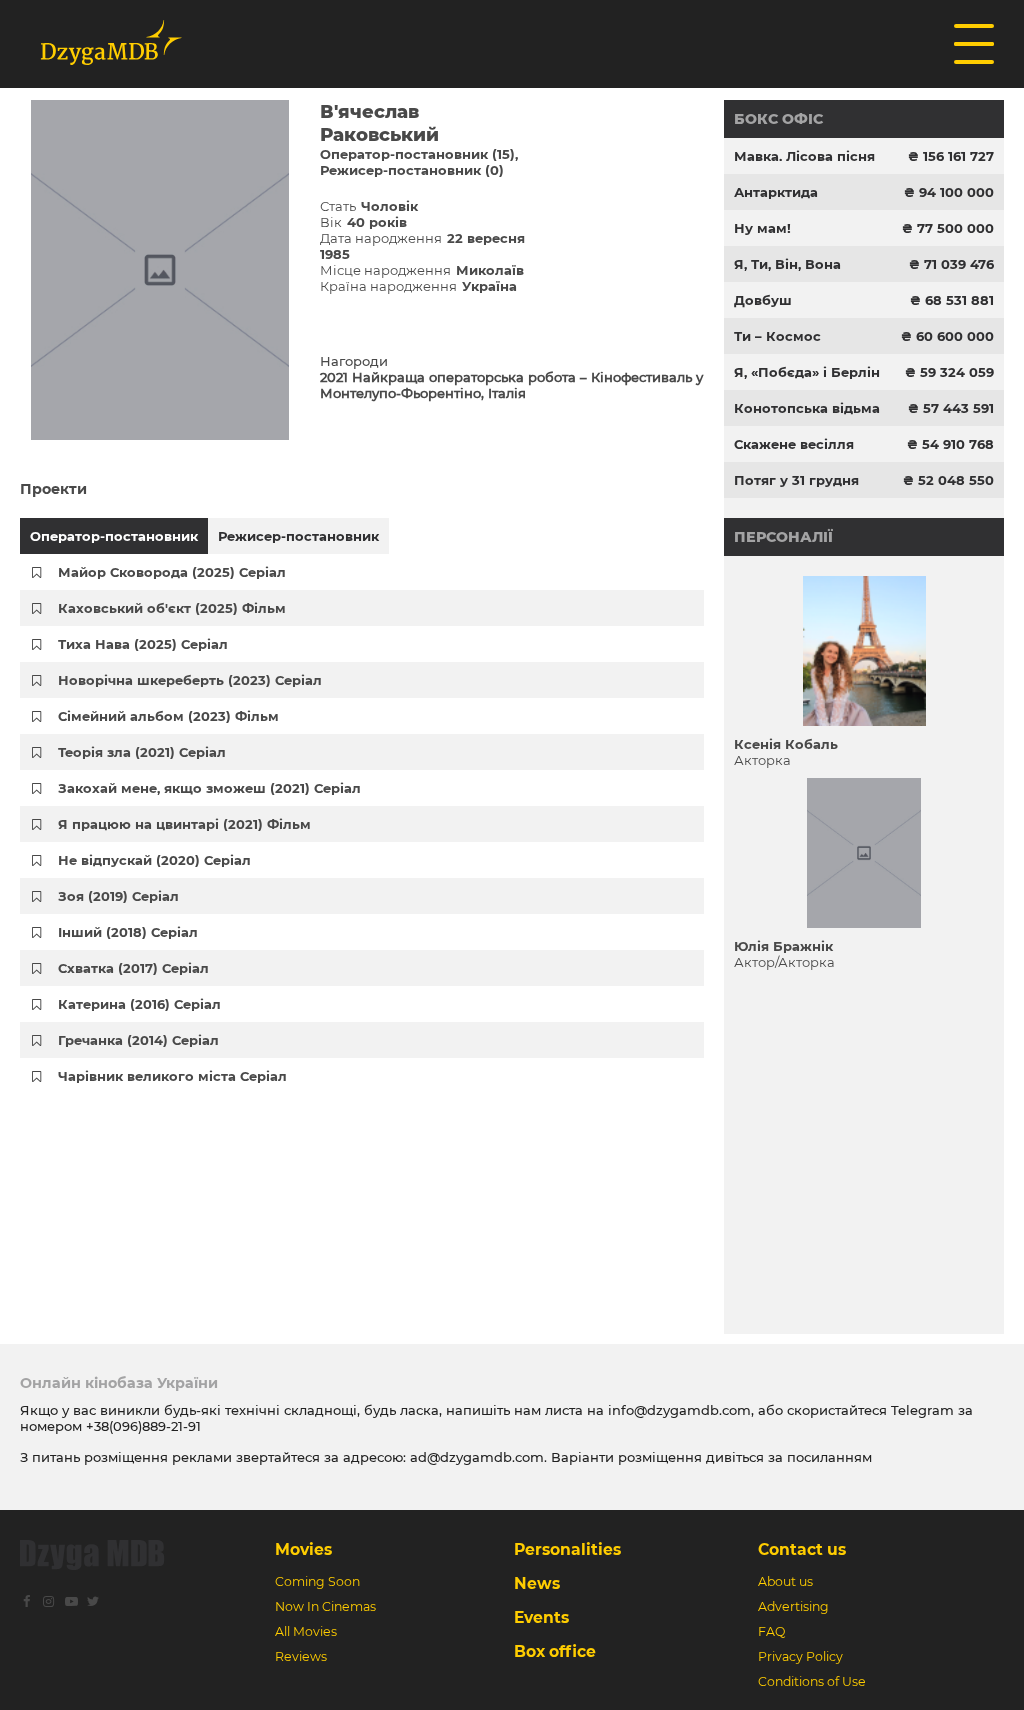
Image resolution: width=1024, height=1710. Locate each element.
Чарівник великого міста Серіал (172, 1076)
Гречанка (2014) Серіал (138, 1040)
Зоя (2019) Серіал (118, 896)
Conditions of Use (812, 1681)
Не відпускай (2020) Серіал (154, 860)
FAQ (771, 1631)
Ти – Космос (777, 336)
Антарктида (776, 192)
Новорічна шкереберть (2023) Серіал (190, 680)
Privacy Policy (800, 1656)
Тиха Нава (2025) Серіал (143, 644)
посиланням (829, 1457)
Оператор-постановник (114, 536)
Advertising (793, 1606)
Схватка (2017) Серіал (133, 968)
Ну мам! (762, 228)
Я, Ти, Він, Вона (787, 264)
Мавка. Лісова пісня (804, 156)
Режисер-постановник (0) (412, 170)
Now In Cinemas (325, 1606)
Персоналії (783, 537)
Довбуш (763, 300)
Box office (555, 1651)
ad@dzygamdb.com (477, 1457)
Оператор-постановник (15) (417, 154)
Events (541, 1617)
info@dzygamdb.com (677, 1410)
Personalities (567, 1549)
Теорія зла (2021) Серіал (142, 752)
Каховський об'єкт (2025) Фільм (172, 608)
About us (785, 1581)
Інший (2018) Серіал (128, 932)
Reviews (301, 1656)
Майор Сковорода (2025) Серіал (172, 572)
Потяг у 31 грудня (796, 480)
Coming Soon (317, 1581)
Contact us (802, 1549)
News (537, 1583)
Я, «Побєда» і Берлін (807, 372)
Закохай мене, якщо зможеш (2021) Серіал (209, 788)
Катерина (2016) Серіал (139, 1004)
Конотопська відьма (807, 408)
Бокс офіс (778, 119)
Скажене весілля (794, 444)
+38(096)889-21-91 (143, 1426)
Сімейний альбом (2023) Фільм (168, 716)
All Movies (306, 1631)
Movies (303, 1549)
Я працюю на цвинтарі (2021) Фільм (184, 824)
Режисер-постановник (298, 536)
